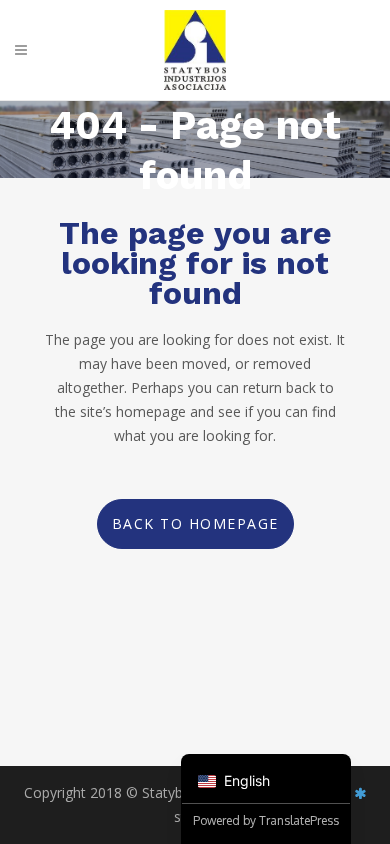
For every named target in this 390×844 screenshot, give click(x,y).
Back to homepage (195, 523)
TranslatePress (299, 820)
